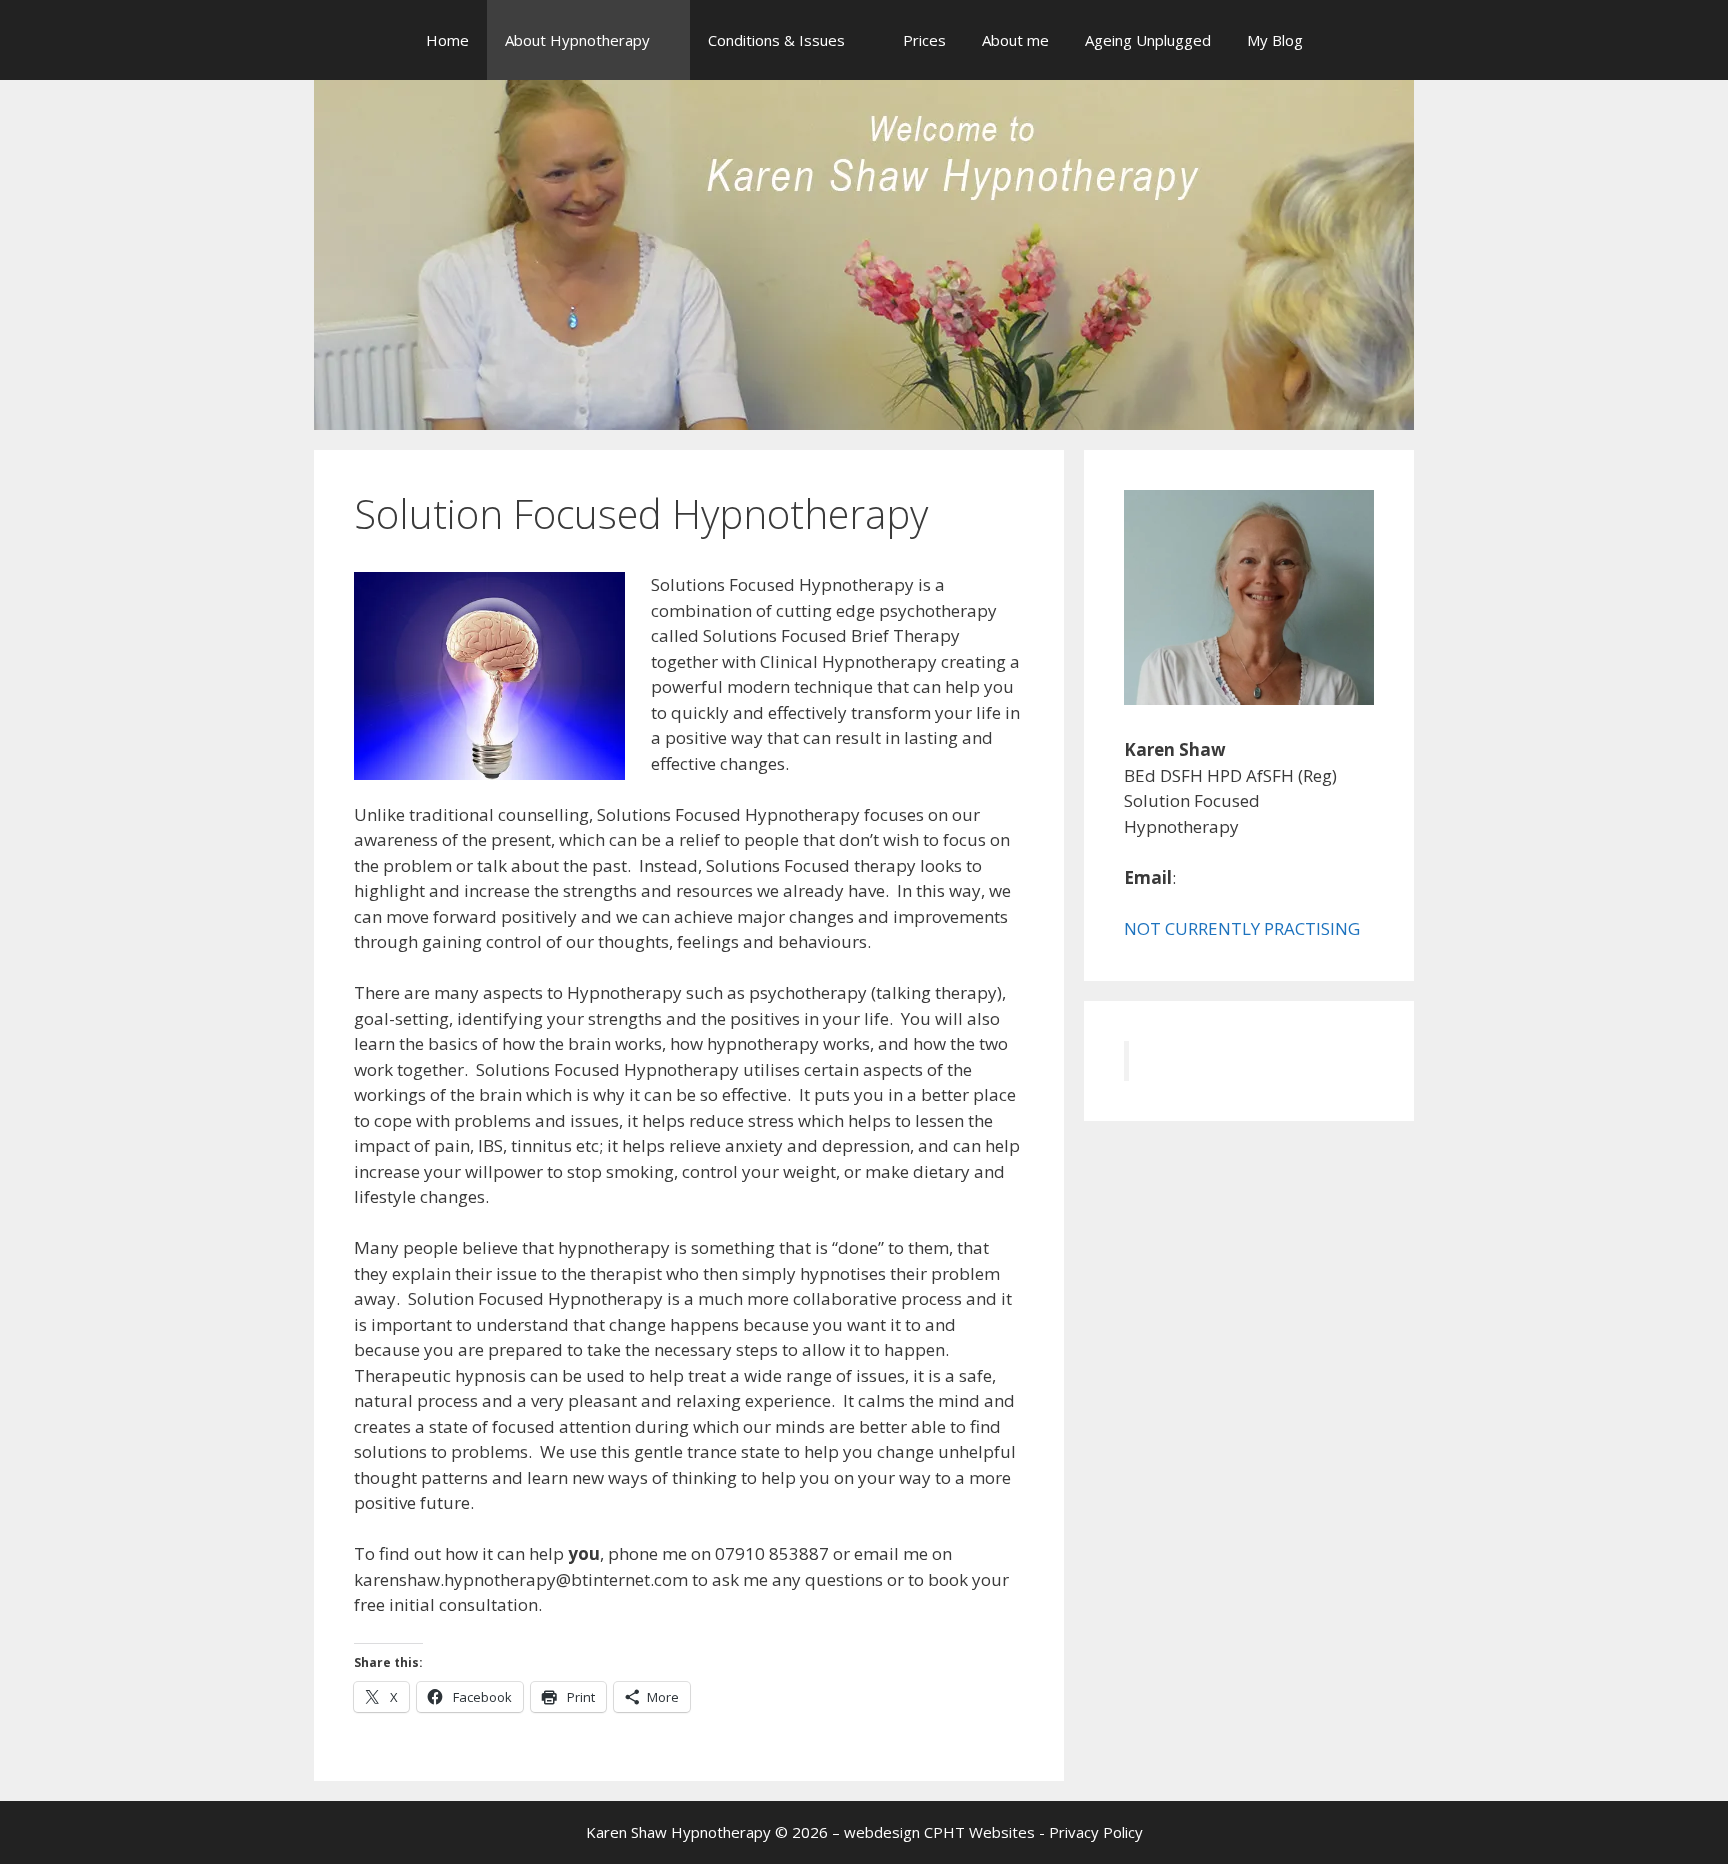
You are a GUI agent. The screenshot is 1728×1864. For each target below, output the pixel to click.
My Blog (1275, 40)
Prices (924, 40)
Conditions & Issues (776, 40)
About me (1015, 40)
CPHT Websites (979, 1832)
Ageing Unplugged (1148, 40)
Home (447, 40)
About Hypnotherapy (577, 40)
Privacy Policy (1096, 1832)
